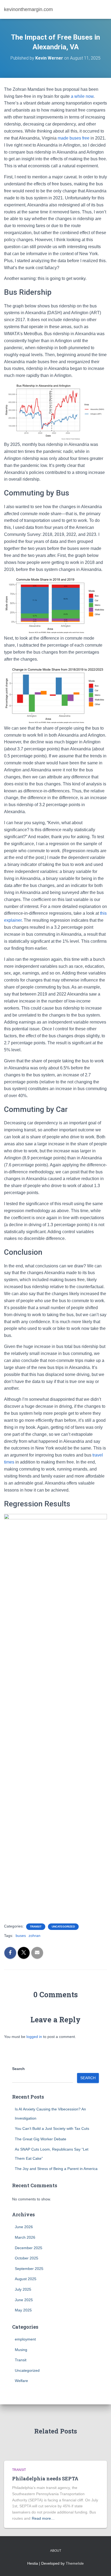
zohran (34, 1936)
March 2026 (25, 2237)
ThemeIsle (75, 2563)
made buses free (74, 138)
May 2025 (23, 2310)
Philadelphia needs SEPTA (45, 2478)
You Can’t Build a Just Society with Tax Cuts (52, 2128)
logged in (34, 2037)
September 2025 (29, 2269)
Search (18, 2069)
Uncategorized (63, 1927)
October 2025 (27, 2258)
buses (21, 1936)
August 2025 (26, 2279)
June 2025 (24, 2300)
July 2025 (23, 2289)
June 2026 (24, 2227)
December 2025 (29, 2248)
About (56, 2551)
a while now (82, 96)
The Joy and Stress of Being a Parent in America (56, 2169)
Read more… (43, 2518)
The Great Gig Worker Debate (41, 2139)
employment (25, 2339)
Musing (21, 2350)
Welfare (21, 2381)
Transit (36, 1927)
